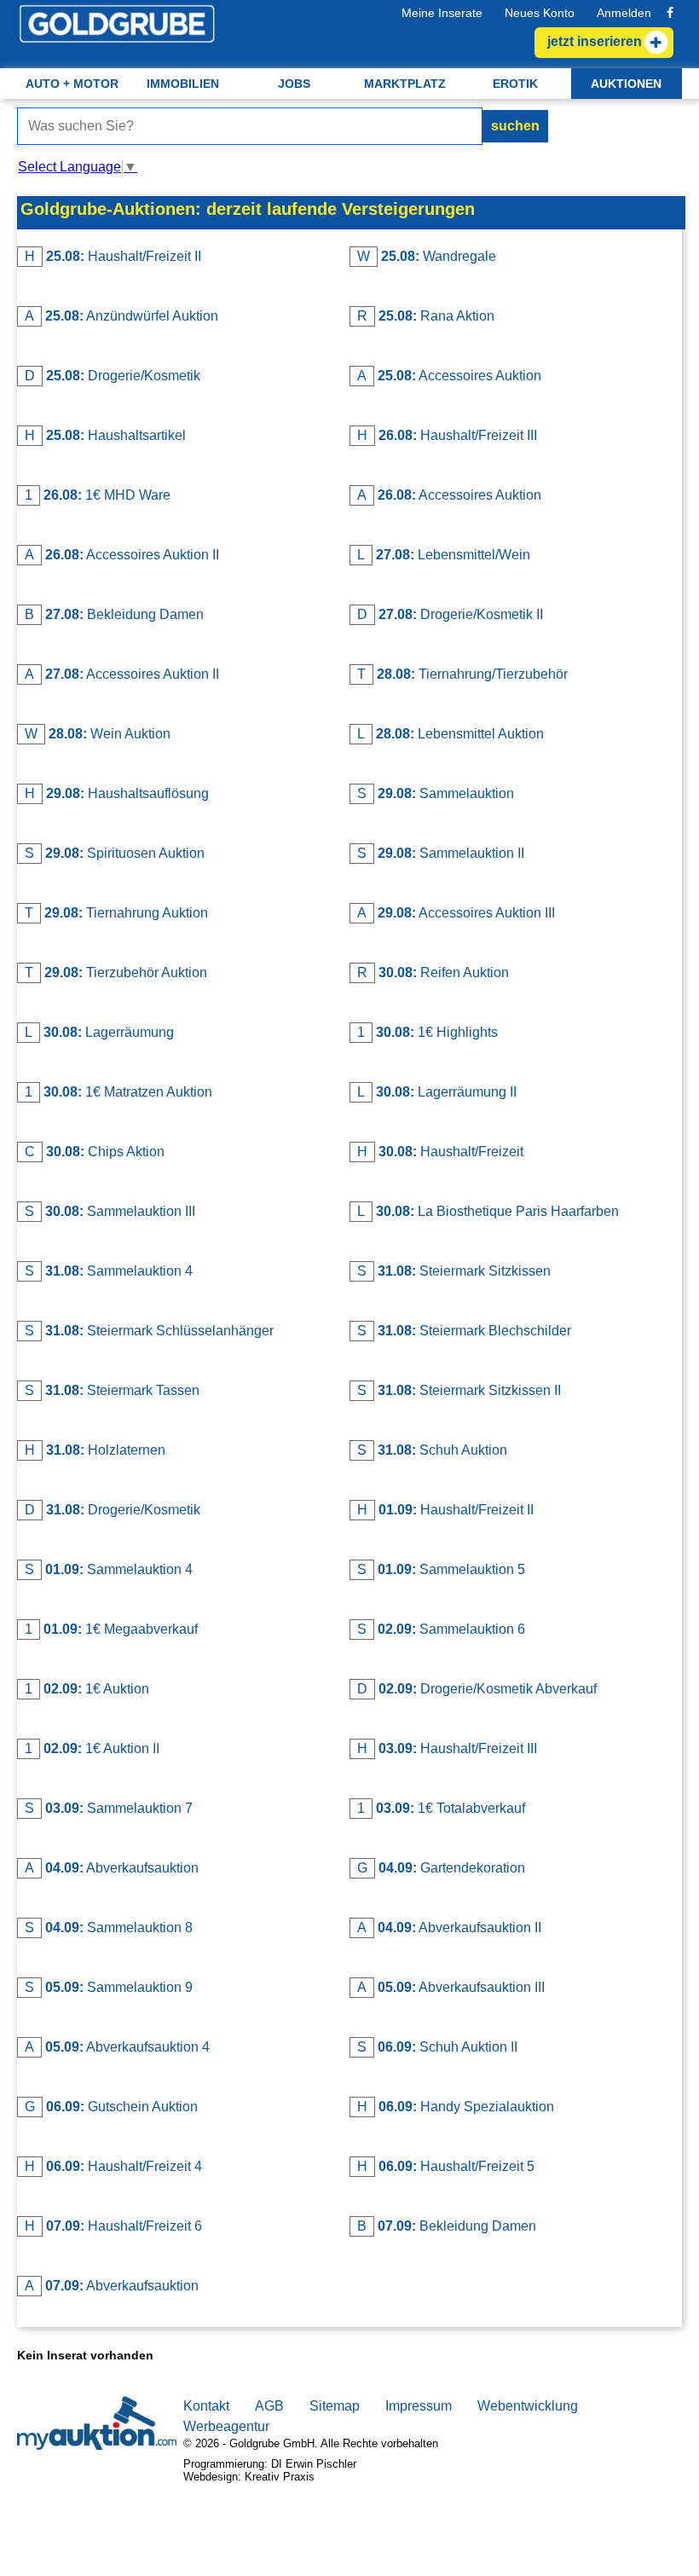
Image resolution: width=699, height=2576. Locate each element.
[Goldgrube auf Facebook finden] (670, 13)
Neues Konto (540, 13)
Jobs (294, 84)
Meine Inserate (442, 13)
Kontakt (206, 2406)
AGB (269, 2406)
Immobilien (183, 84)
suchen (515, 126)
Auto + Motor (72, 84)
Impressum (419, 2406)
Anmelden (624, 13)
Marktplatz (405, 84)
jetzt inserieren (595, 41)
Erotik (515, 84)
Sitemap (335, 2406)
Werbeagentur (226, 2426)
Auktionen (626, 84)
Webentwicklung (528, 2406)
